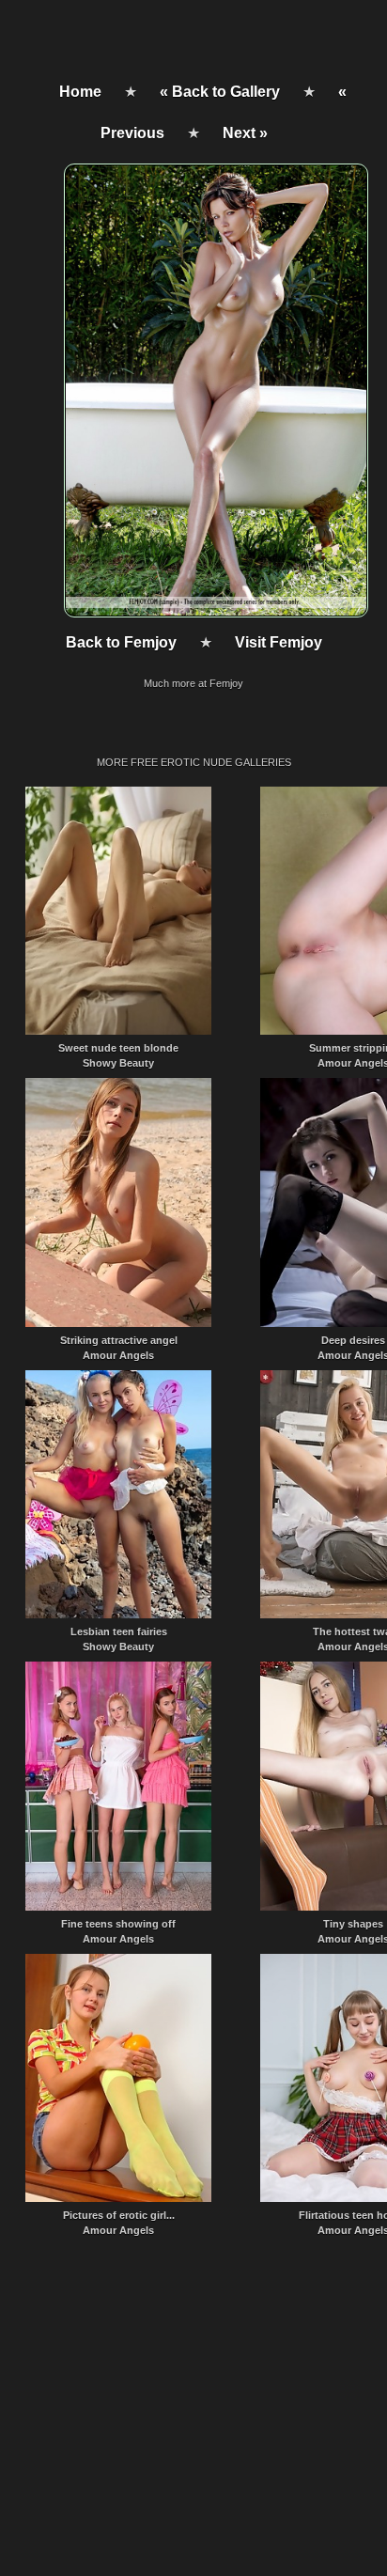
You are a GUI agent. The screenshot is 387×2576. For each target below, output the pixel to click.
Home (80, 92)
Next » (245, 133)
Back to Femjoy (121, 642)
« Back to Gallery (220, 92)
